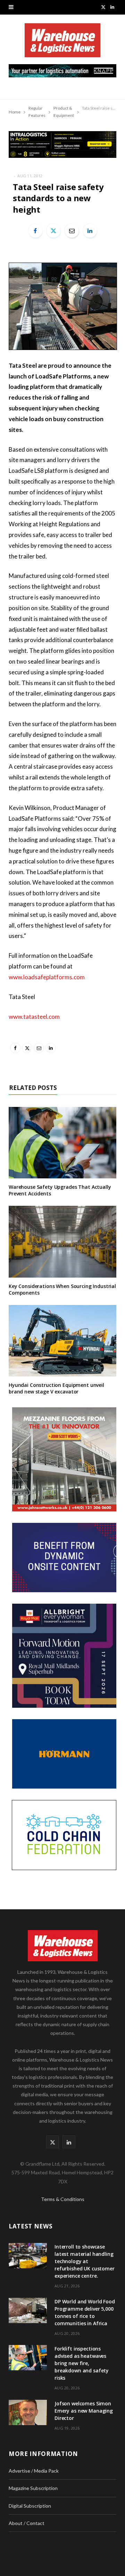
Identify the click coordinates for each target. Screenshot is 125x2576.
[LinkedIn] (90, 231)
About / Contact (27, 2523)
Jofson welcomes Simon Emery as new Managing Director (84, 2411)
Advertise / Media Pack (34, 2471)
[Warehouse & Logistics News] (62, 44)
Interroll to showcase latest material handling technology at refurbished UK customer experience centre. (85, 2261)
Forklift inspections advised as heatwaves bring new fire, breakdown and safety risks (82, 2363)
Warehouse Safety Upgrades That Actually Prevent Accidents (60, 1190)
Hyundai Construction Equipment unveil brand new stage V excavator (56, 1388)
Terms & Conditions (63, 2199)
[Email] (72, 231)
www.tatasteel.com (34, 1017)
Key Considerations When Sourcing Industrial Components (62, 1289)
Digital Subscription (30, 2506)
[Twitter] (53, 231)
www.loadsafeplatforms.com (47, 977)
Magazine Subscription (33, 2488)
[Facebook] (35, 231)
